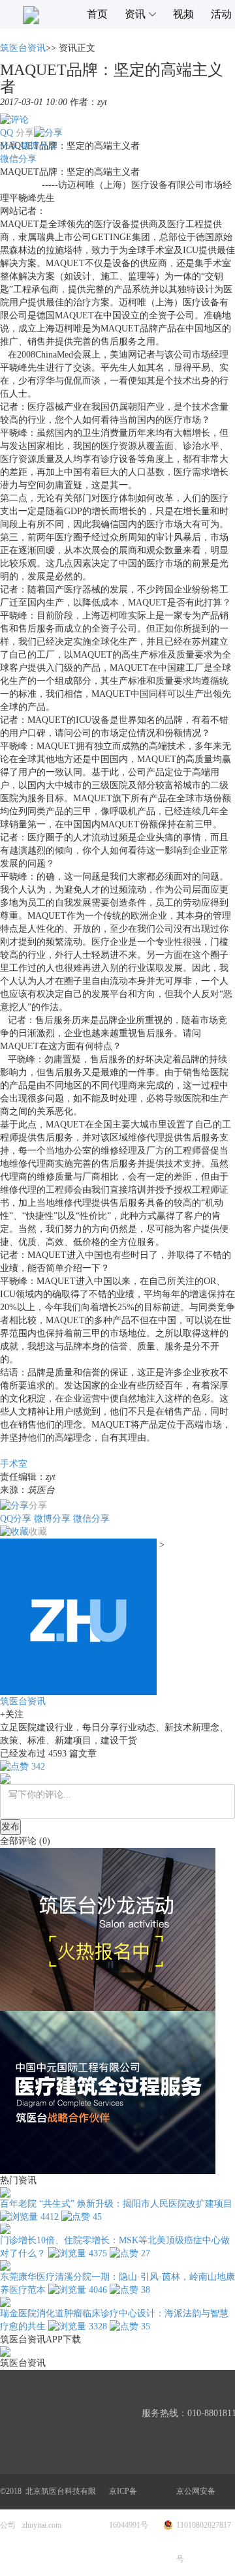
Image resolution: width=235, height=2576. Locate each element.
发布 (10, 1827)
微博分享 (39, 146)
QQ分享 (16, 1519)
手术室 (14, 1464)
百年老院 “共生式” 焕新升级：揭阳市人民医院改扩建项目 (116, 2204)
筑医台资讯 (23, 48)
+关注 (12, 1714)
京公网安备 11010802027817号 (204, 2525)
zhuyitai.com (42, 2525)
